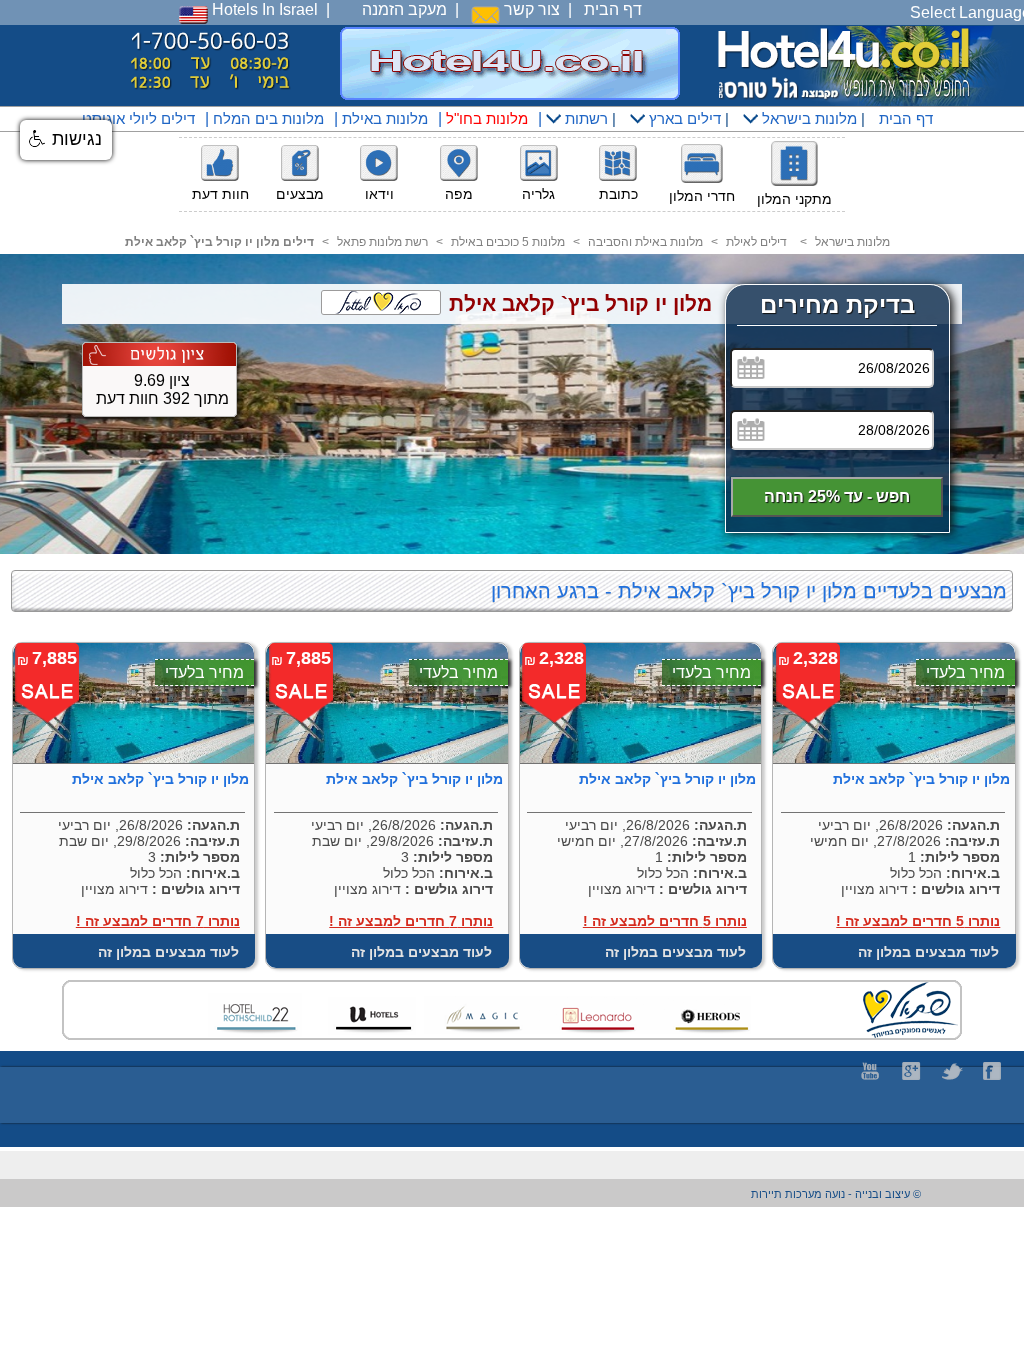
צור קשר (530, 9)
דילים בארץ (683, 118)
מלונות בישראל (807, 118)
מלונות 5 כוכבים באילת (508, 242)
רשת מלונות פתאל (382, 242)
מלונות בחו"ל (487, 118)
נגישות (74, 139)
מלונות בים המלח (268, 118)
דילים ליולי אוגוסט (138, 118)
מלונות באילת (385, 118)
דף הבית (613, 9)
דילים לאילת (756, 242)
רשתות (584, 118)
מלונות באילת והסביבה (645, 242)
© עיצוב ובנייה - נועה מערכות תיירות (836, 1194)
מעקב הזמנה (404, 9)
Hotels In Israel (263, 9)
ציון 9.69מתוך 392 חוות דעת (162, 389)
